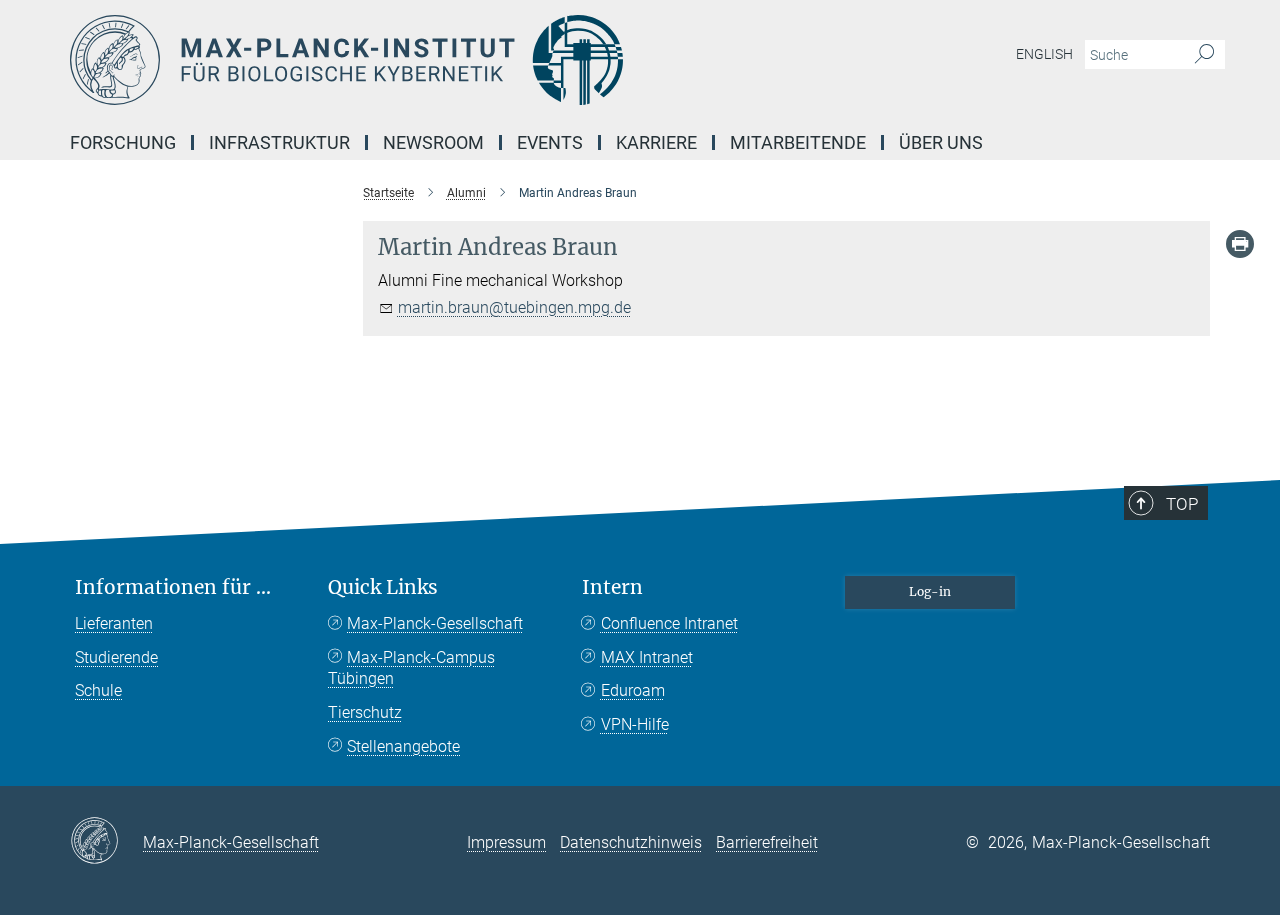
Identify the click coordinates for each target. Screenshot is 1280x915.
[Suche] (1204, 55)
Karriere (656, 142)
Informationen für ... (173, 587)
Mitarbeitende (798, 142)
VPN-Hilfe (635, 724)
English (1044, 54)
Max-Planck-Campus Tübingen (411, 668)
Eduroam (633, 690)
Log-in (930, 591)
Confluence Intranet (669, 623)
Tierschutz (365, 712)
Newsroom (433, 142)
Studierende (116, 657)
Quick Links (383, 587)
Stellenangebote (403, 746)
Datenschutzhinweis (631, 842)
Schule (98, 690)
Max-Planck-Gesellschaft (435, 623)
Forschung (123, 142)
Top (1182, 504)
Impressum (506, 842)
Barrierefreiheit (767, 842)
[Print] (1240, 244)
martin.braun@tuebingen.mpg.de (514, 307)
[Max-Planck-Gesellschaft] (106, 842)
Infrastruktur (279, 142)
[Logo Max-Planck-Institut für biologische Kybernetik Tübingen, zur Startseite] (445, 60)
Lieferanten (114, 623)
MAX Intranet (647, 657)
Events (550, 142)
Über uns (941, 142)
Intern (612, 587)
